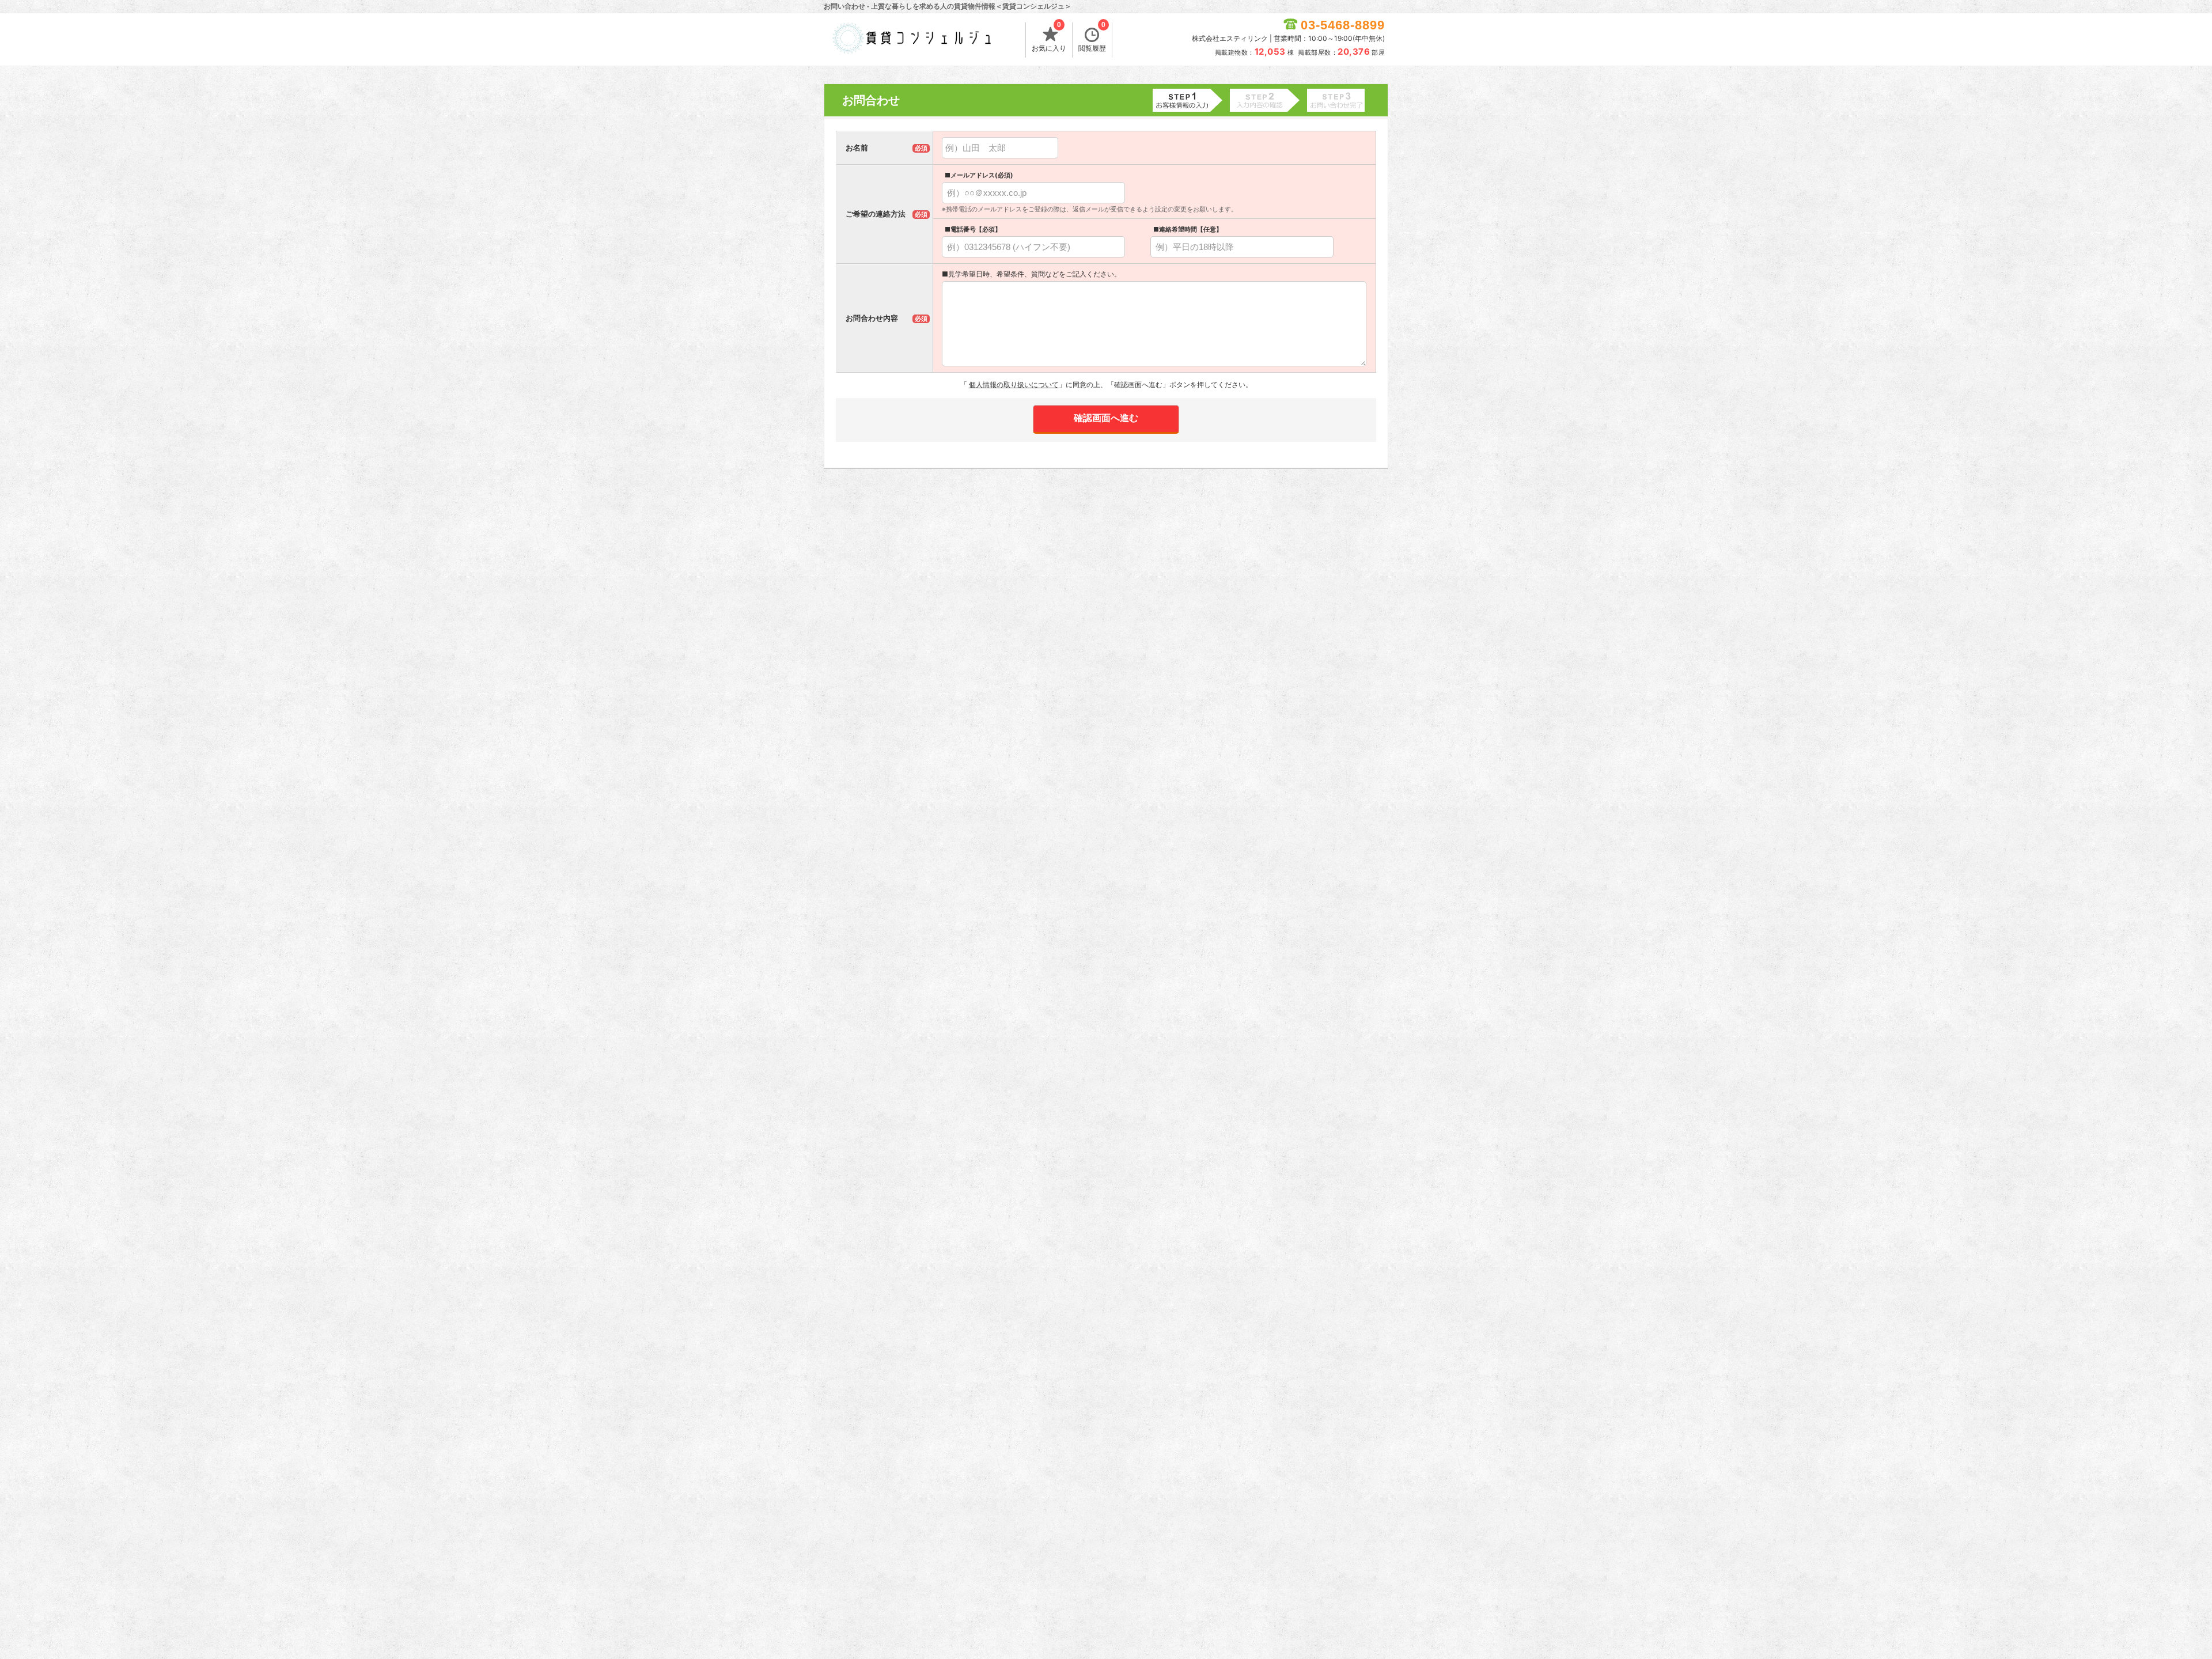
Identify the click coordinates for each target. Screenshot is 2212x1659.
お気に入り (1049, 37)
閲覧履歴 (1092, 37)
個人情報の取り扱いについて (1014, 385)
